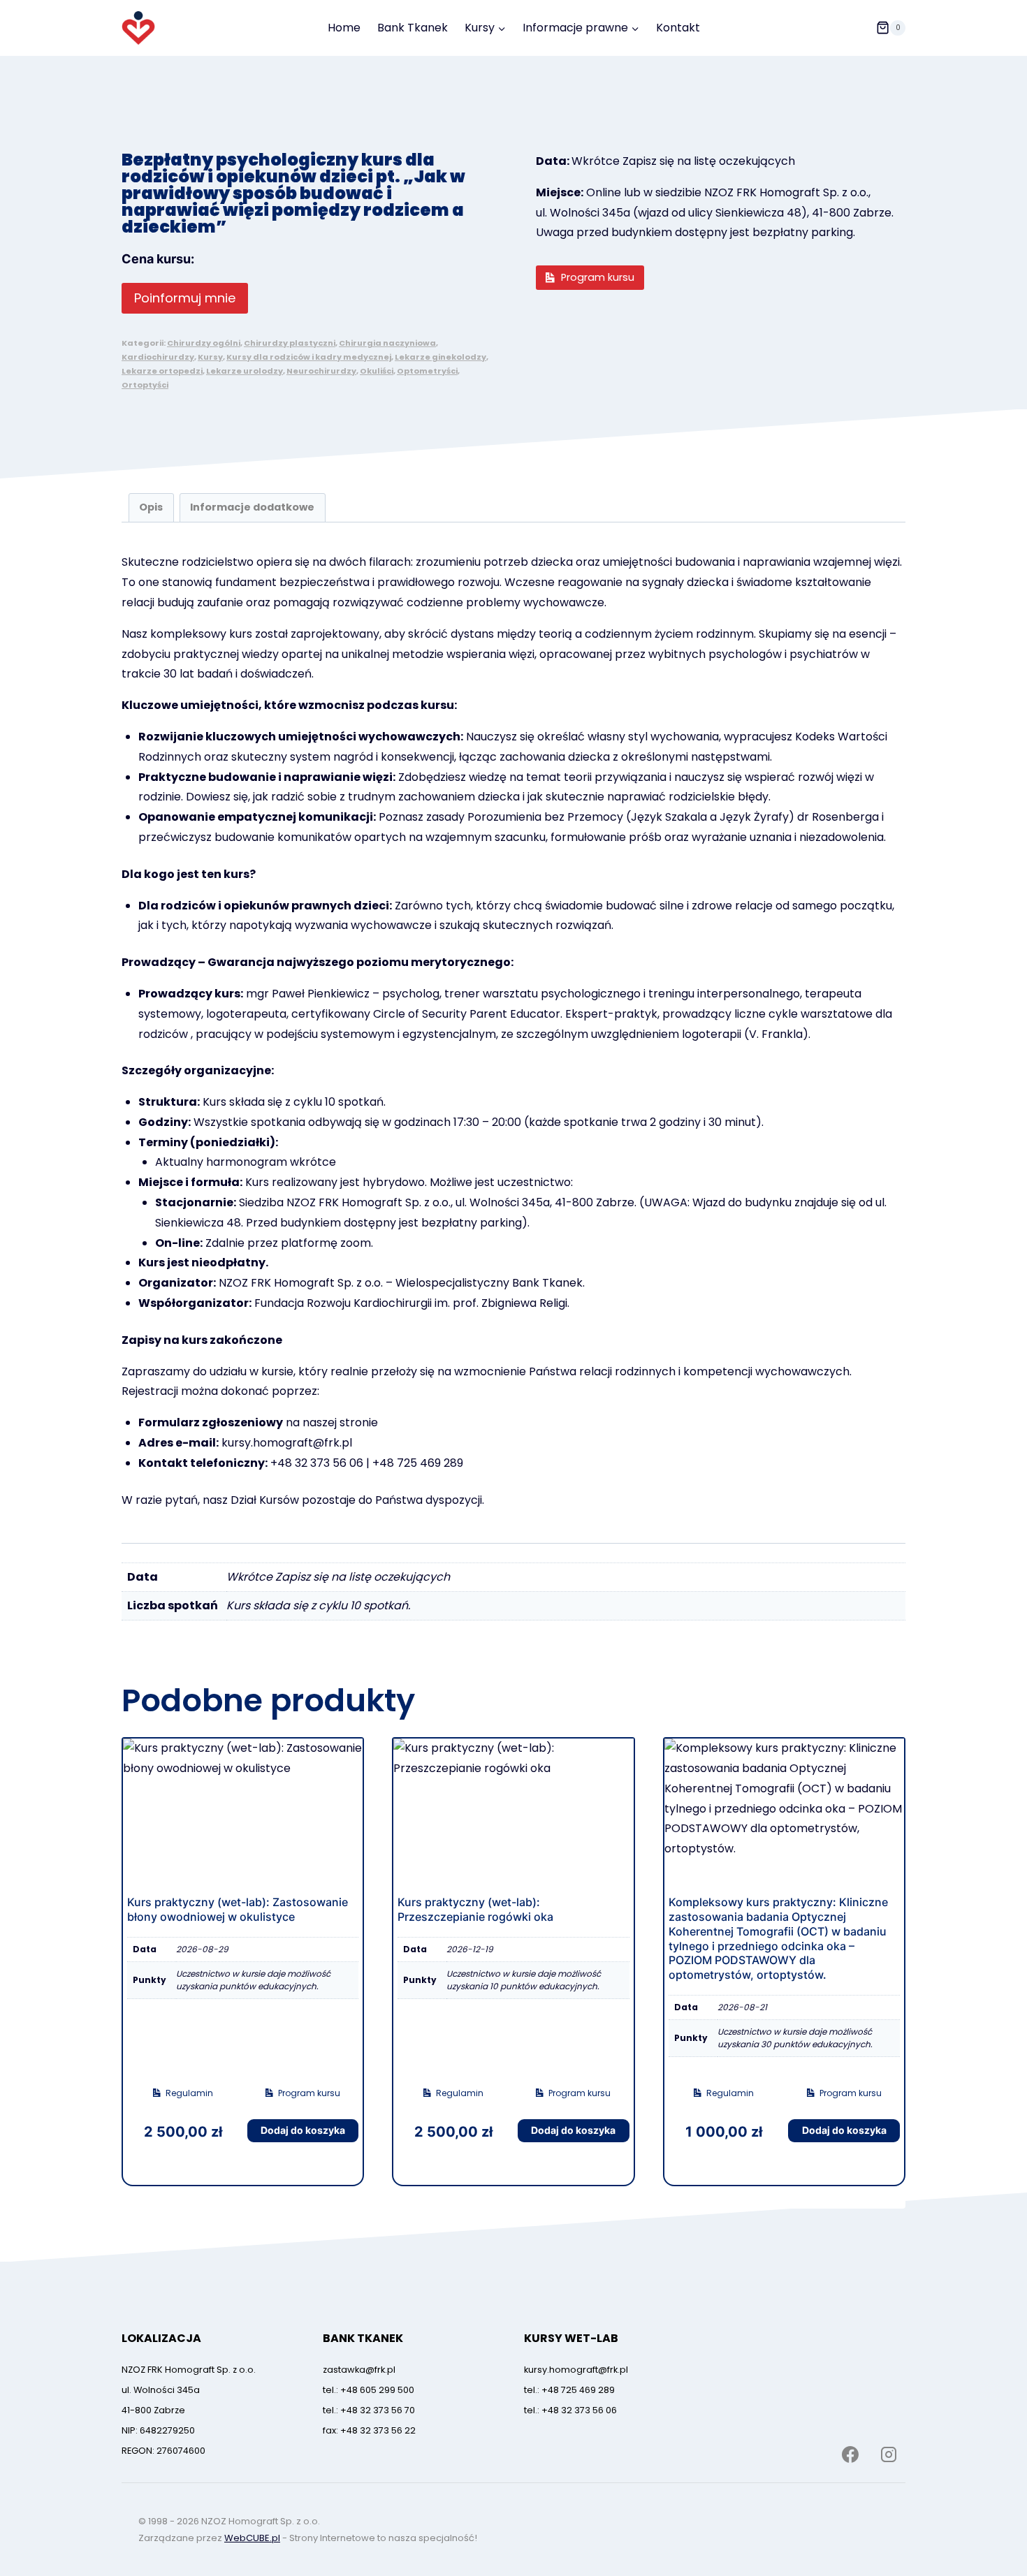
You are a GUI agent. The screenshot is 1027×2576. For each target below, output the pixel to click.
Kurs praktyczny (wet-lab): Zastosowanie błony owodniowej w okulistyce (238, 1909)
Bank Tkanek (413, 28)
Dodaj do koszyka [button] (303, 2130)
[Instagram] (889, 2454)
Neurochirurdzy (321, 371)
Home (344, 28)
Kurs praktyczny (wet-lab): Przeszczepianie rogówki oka (475, 1909)
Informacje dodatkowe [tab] (252, 507)
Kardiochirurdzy (158, 357)
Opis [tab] (151, 507)
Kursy (210, 357)
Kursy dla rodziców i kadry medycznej (309, 357)
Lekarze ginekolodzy (440, 357)
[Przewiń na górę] (990, 2515)
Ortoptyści (145, 385)
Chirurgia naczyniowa (387, 343)
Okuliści (377, 371)
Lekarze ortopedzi (162, 371)
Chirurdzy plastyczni (290, 343)
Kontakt (678, 28)
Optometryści (427, 371)
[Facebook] (850, 2454)
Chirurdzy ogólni (204, 343)
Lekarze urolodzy (245, 371)
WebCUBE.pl (252, 2538)
